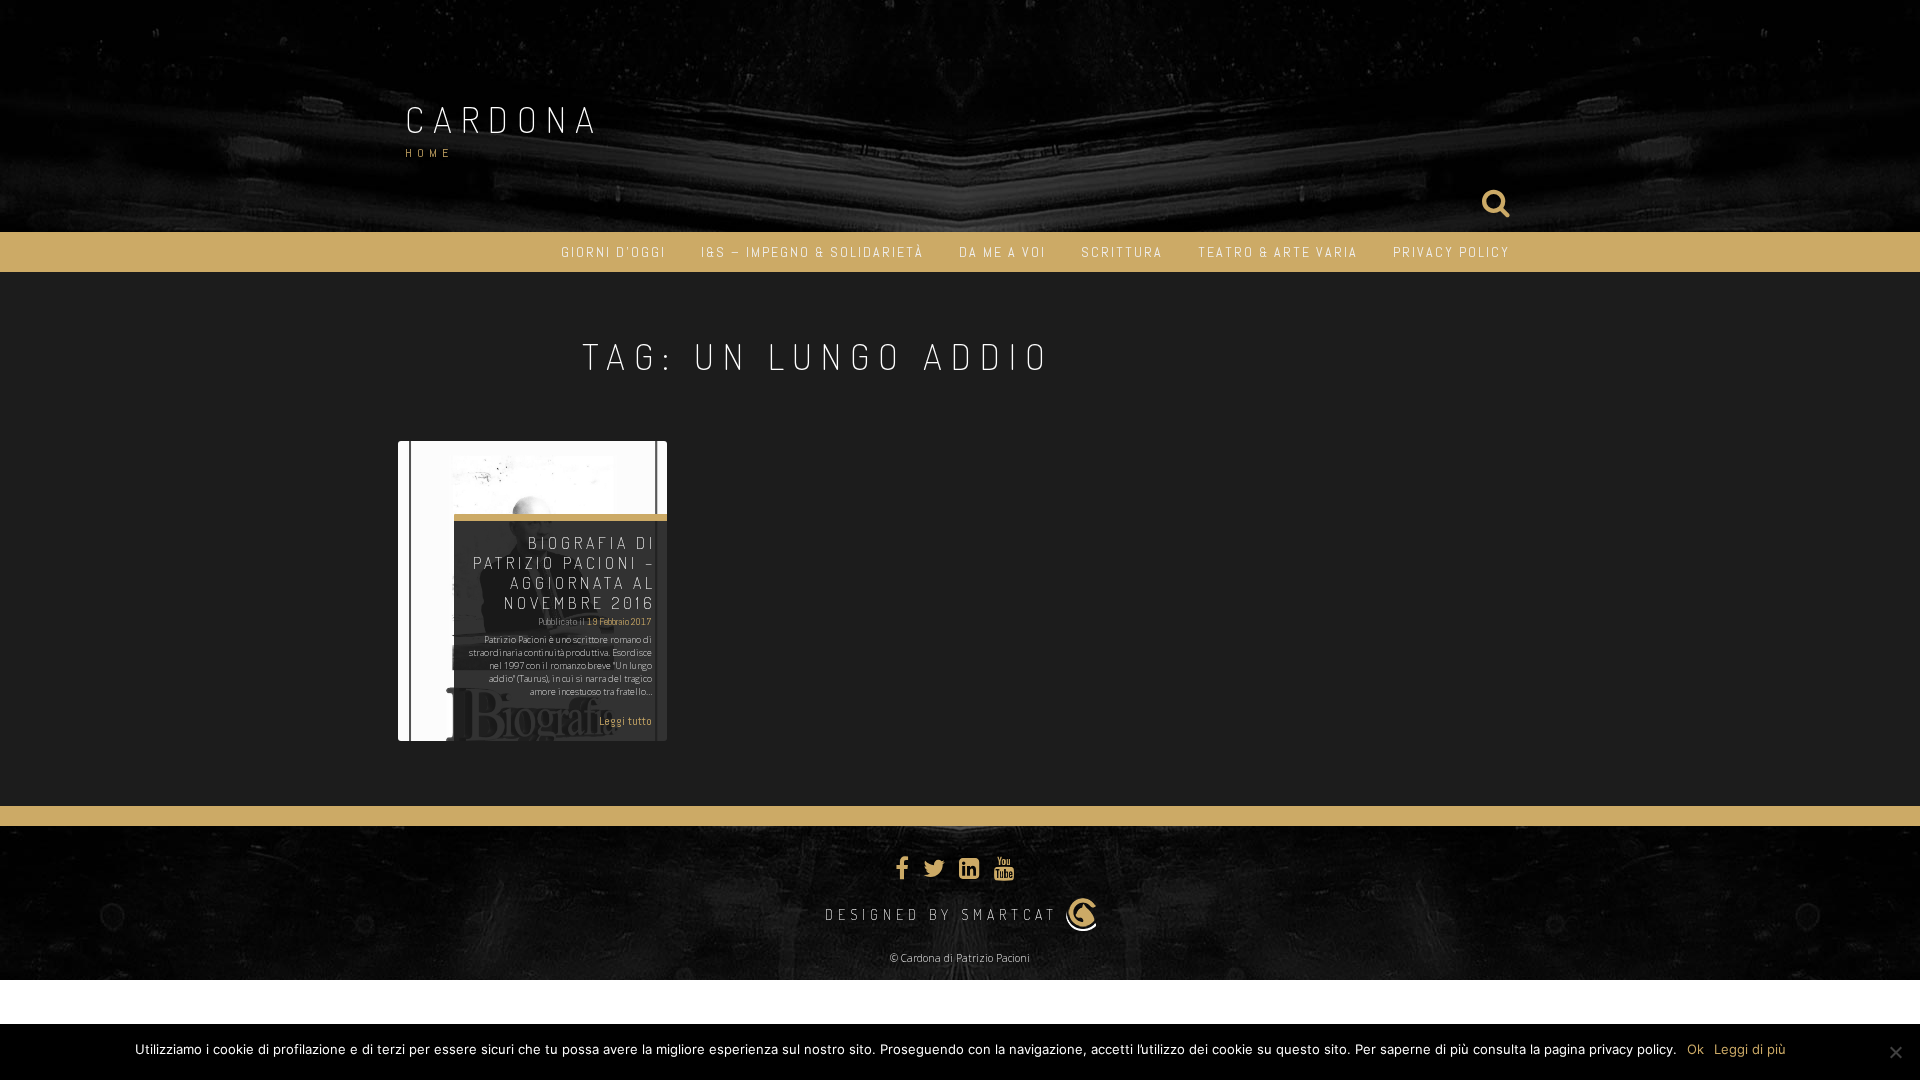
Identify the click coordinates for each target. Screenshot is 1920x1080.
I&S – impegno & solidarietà (812, 252)
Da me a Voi (1002, 252)
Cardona (504, 119)
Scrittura (1122, 252)
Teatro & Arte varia (1278, 252)
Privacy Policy (1451, 252)
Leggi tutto (625, 721)
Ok (1695, 1049)
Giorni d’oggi (613, 252)
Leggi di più (1750, 1049)
